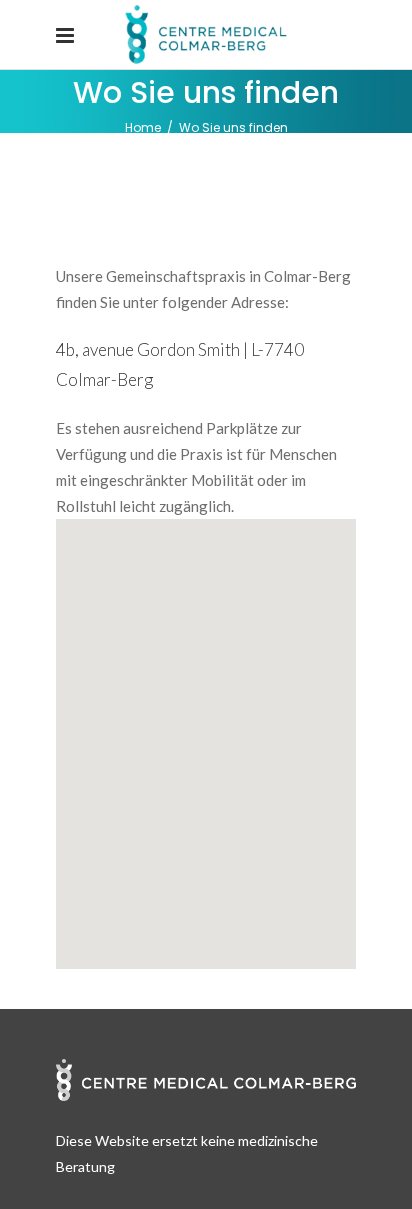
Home (143, 127)
